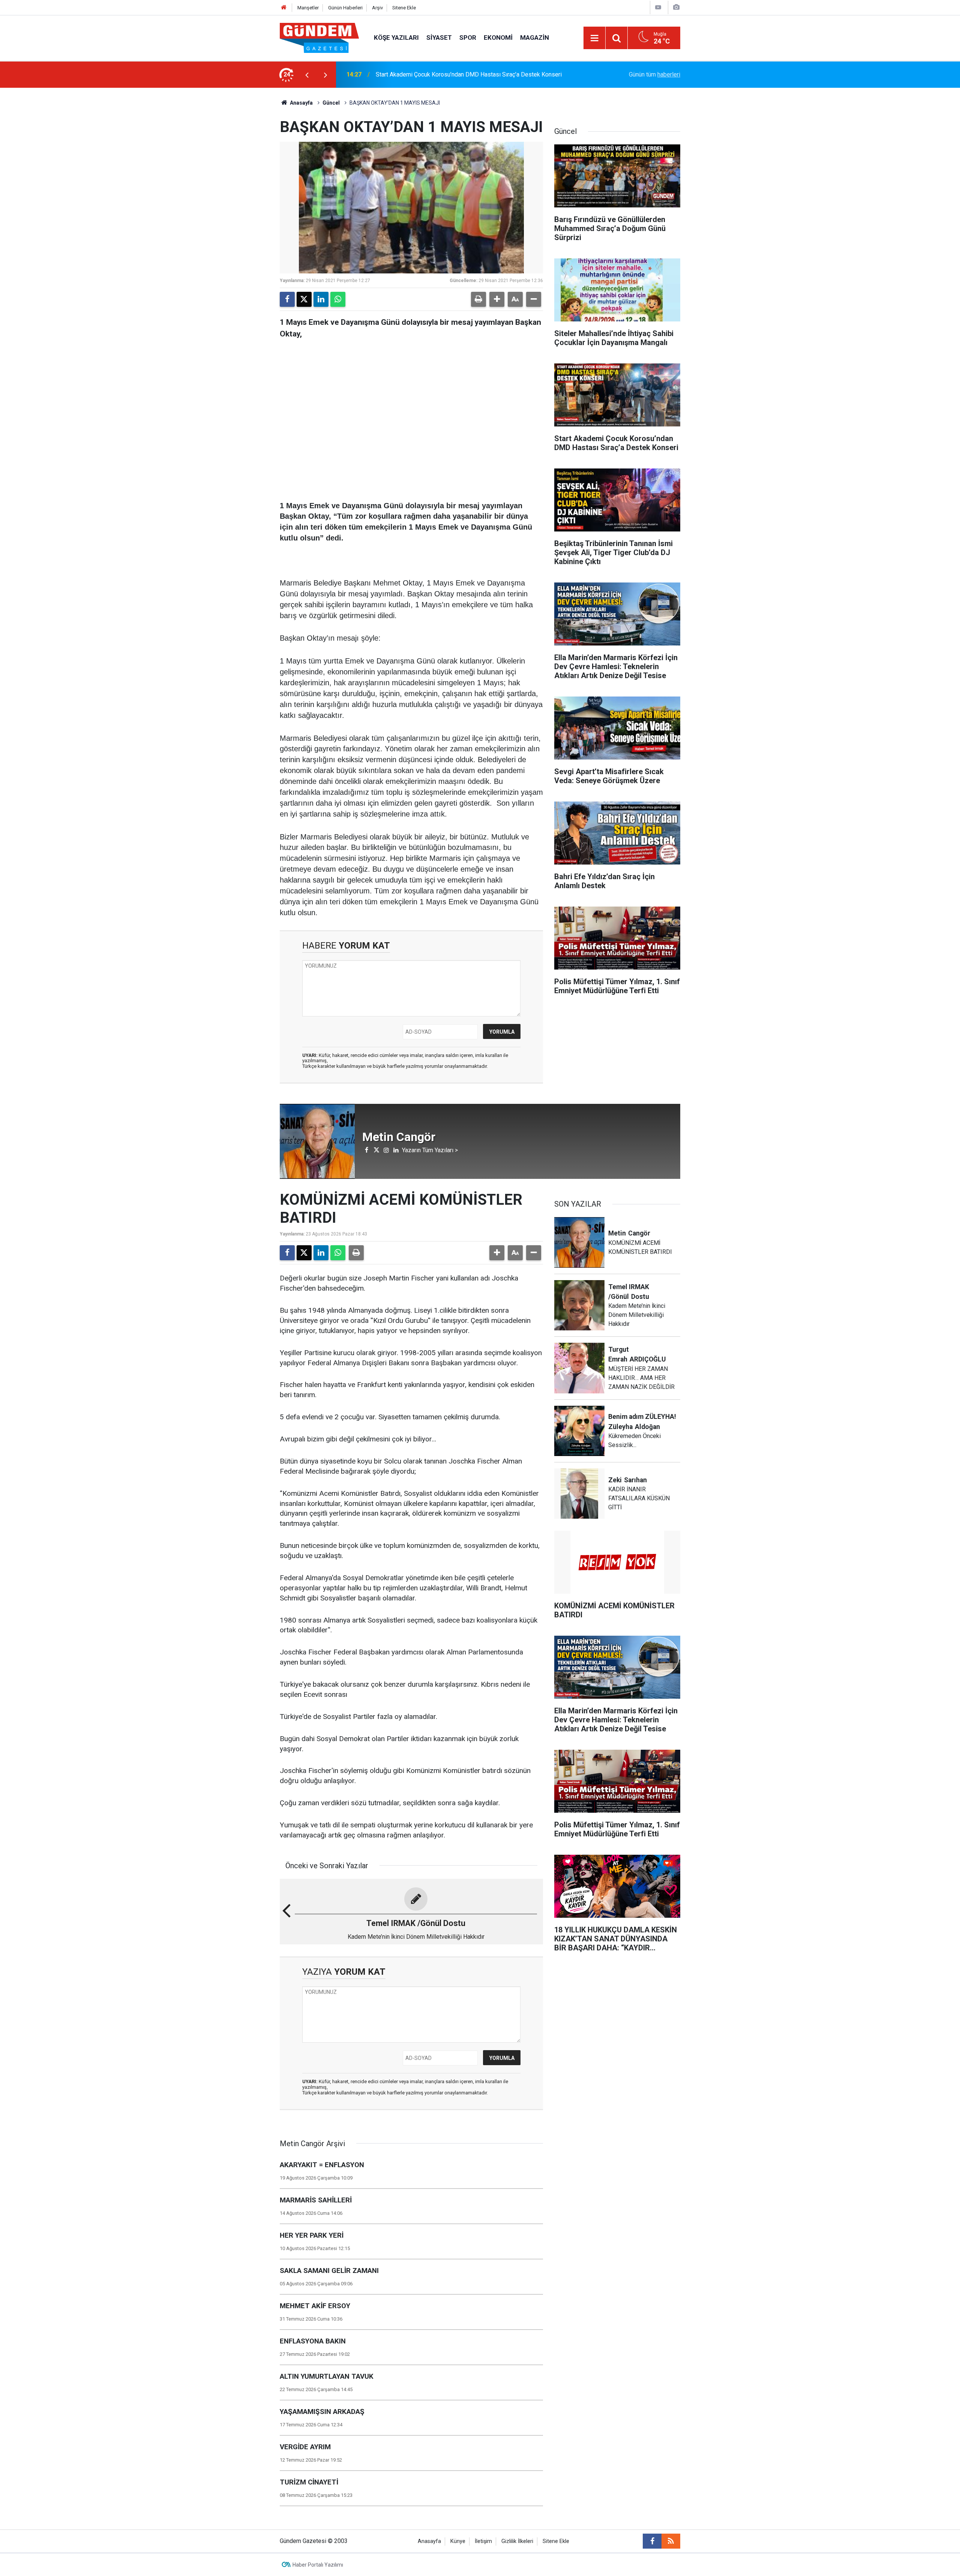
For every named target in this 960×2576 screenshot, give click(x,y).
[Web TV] (658, 7)
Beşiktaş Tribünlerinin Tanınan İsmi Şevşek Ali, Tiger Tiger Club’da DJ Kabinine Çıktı (465, 74)
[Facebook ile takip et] (652, 2541)
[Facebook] (287, 299)
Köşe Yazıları (396, 38)
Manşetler (308, 8)
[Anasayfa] (284, 8)
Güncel (331, 103)
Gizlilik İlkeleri (517, 2541)
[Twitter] (304, 299)
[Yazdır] (478, 299)
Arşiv (377, 8)
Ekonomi (498, 38)
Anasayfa (301, 103)
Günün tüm (655, 74)
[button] (497, 299)
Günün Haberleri (345, 8)
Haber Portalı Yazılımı (318, 2565)
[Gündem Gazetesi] (319, 37)
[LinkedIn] (321, 299)
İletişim (483, 2541)
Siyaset (439, 38)
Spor (468, 38)
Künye (458, 2541)
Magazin (535, 38)
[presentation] (307, 75)
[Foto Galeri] (676, 7)
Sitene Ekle (404, 8)
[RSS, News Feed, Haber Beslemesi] (671, 2541)
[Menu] (594, 38)
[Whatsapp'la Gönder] (338, 299)
